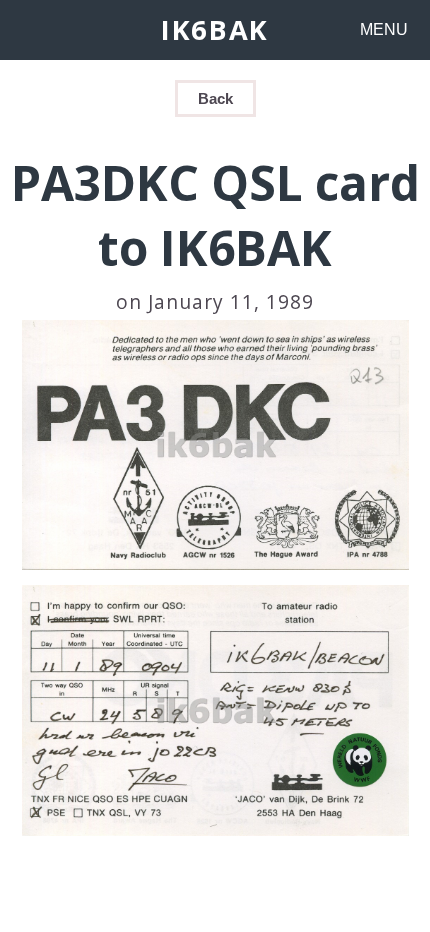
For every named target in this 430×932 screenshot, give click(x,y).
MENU (384, 29)
